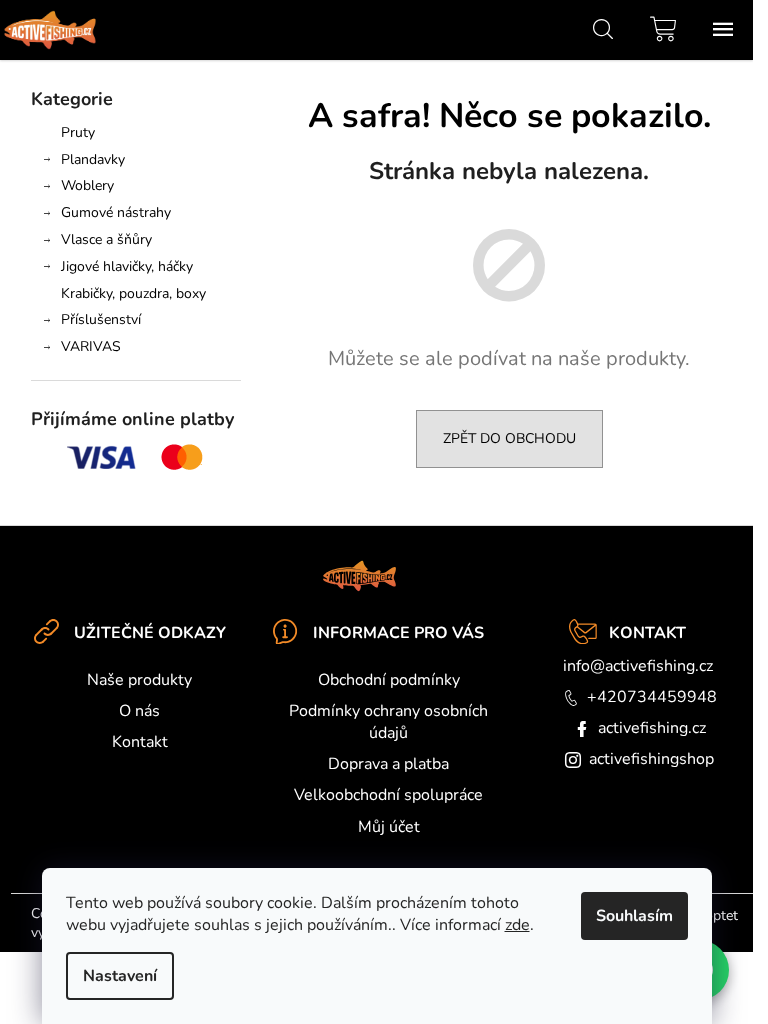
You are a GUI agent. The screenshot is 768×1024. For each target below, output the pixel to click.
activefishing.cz (652, 728)
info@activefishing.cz (638, 666)
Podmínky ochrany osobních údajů (388, 722)
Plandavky (93, 159)
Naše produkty (139, 680)
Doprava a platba (388, 764)
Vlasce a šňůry (106, 239)
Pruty (78, 132)
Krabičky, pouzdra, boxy (133, 293)
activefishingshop (651, 759)
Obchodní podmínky (389, 680)
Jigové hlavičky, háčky (127, 266)
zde (517, 925)
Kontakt (140, 742)
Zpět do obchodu (509, 438)
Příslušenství (101, 319)
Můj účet (389, 827)
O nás (139, 711)
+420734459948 (652, 697)
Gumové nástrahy (116, 212)
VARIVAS (91, 346)
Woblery (87, 185)
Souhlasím (634, 916)
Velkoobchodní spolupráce (388, 795)
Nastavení (120, 976)
